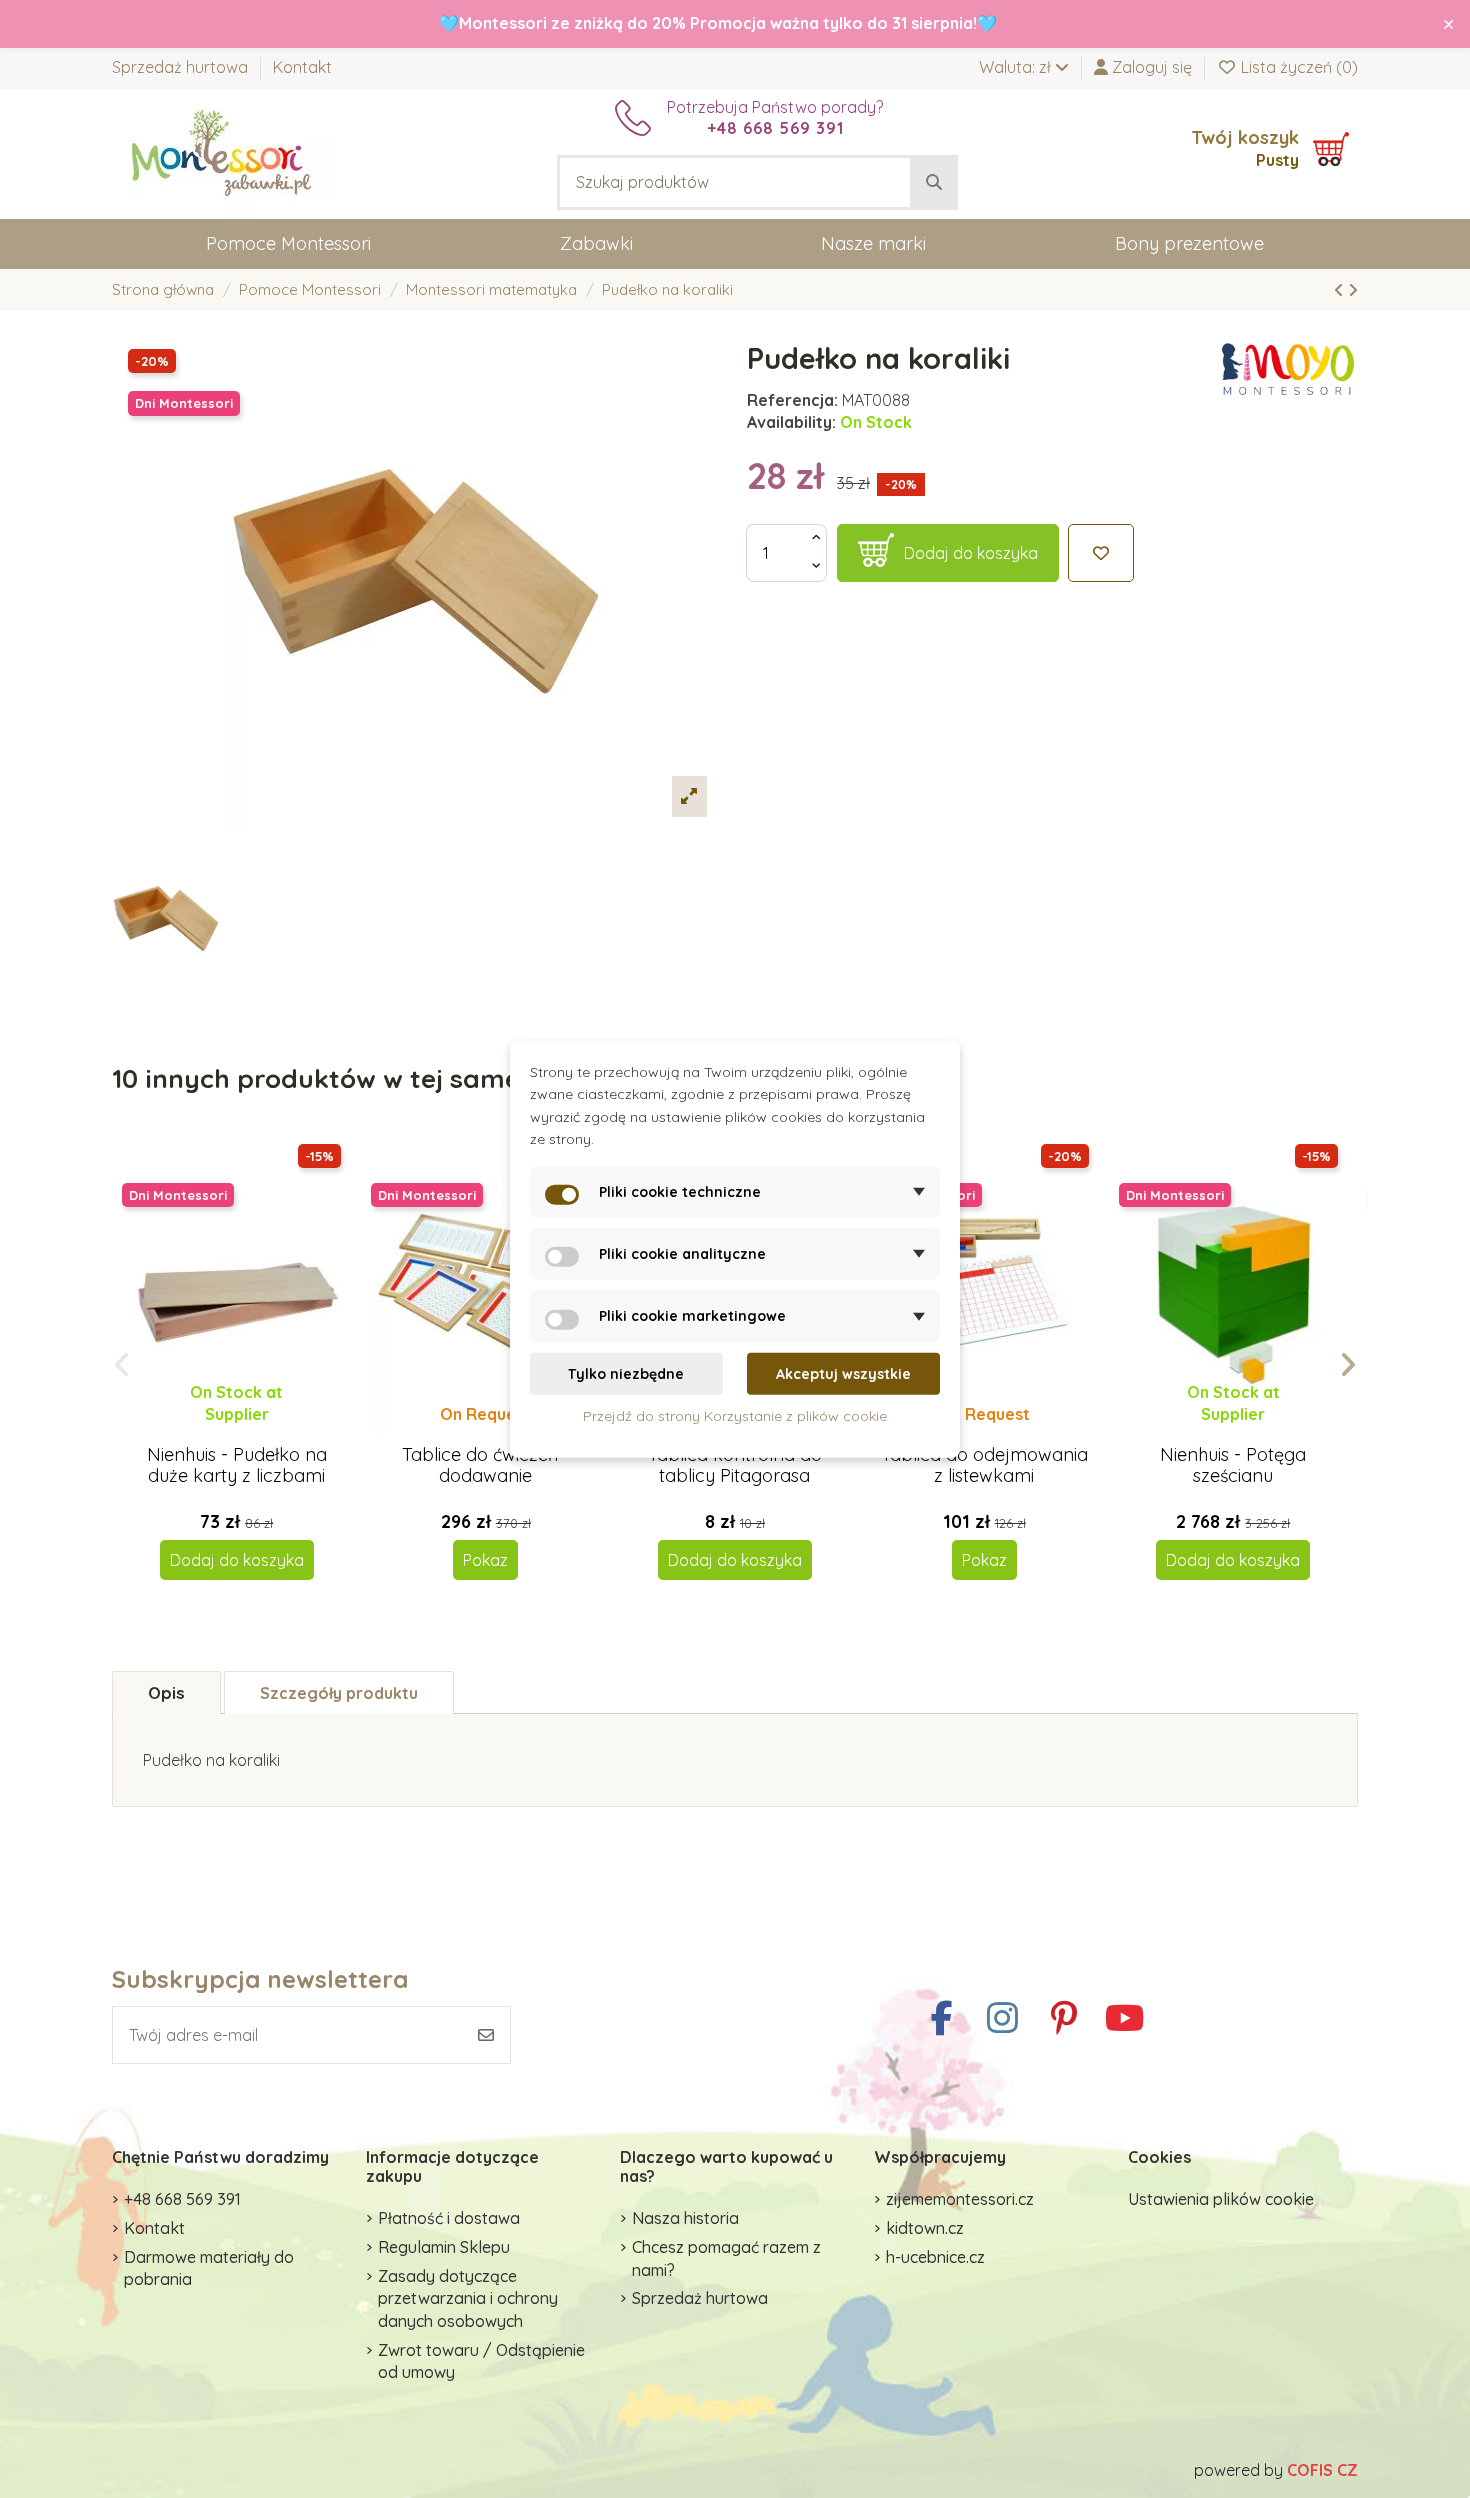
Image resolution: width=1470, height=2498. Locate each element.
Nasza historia (685, 2218)
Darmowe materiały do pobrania (209, 2268)
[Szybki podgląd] (252, 1434)
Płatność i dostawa (449, 2218)
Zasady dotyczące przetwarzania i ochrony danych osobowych (468, 2298)
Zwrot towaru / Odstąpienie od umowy (481, 2361)
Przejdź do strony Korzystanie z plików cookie (735, 1416)
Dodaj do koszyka (971, 553)
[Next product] (1353, 290)
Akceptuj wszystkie (843, 1374)
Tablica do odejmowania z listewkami (984, 1465)
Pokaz (485, 1560)
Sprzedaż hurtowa (182, 67)
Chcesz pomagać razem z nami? (726, 2258)
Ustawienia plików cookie (1221, 2199)
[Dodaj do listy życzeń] (1101, 553)
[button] (122, 1365)
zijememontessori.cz (960, 2199)
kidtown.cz (925, 2228)
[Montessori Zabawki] (222, 152)
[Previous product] (1341, 290)
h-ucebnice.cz (935, 2257)
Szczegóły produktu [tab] (339, 1693)
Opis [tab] (166, 1692)
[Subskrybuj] (486, 2035)
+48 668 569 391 (182, 2199)
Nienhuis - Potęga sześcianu (1233, 1465)
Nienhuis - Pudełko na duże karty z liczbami (237, 1465)
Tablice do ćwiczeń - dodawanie (486, 1465)
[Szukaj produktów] (934, 183)
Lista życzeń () (1297, 67)
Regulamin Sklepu (444, 2247)
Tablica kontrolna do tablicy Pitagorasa (735, 1465)
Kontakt (302, 67)
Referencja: (792, 400)
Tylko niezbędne (626, 1374)
